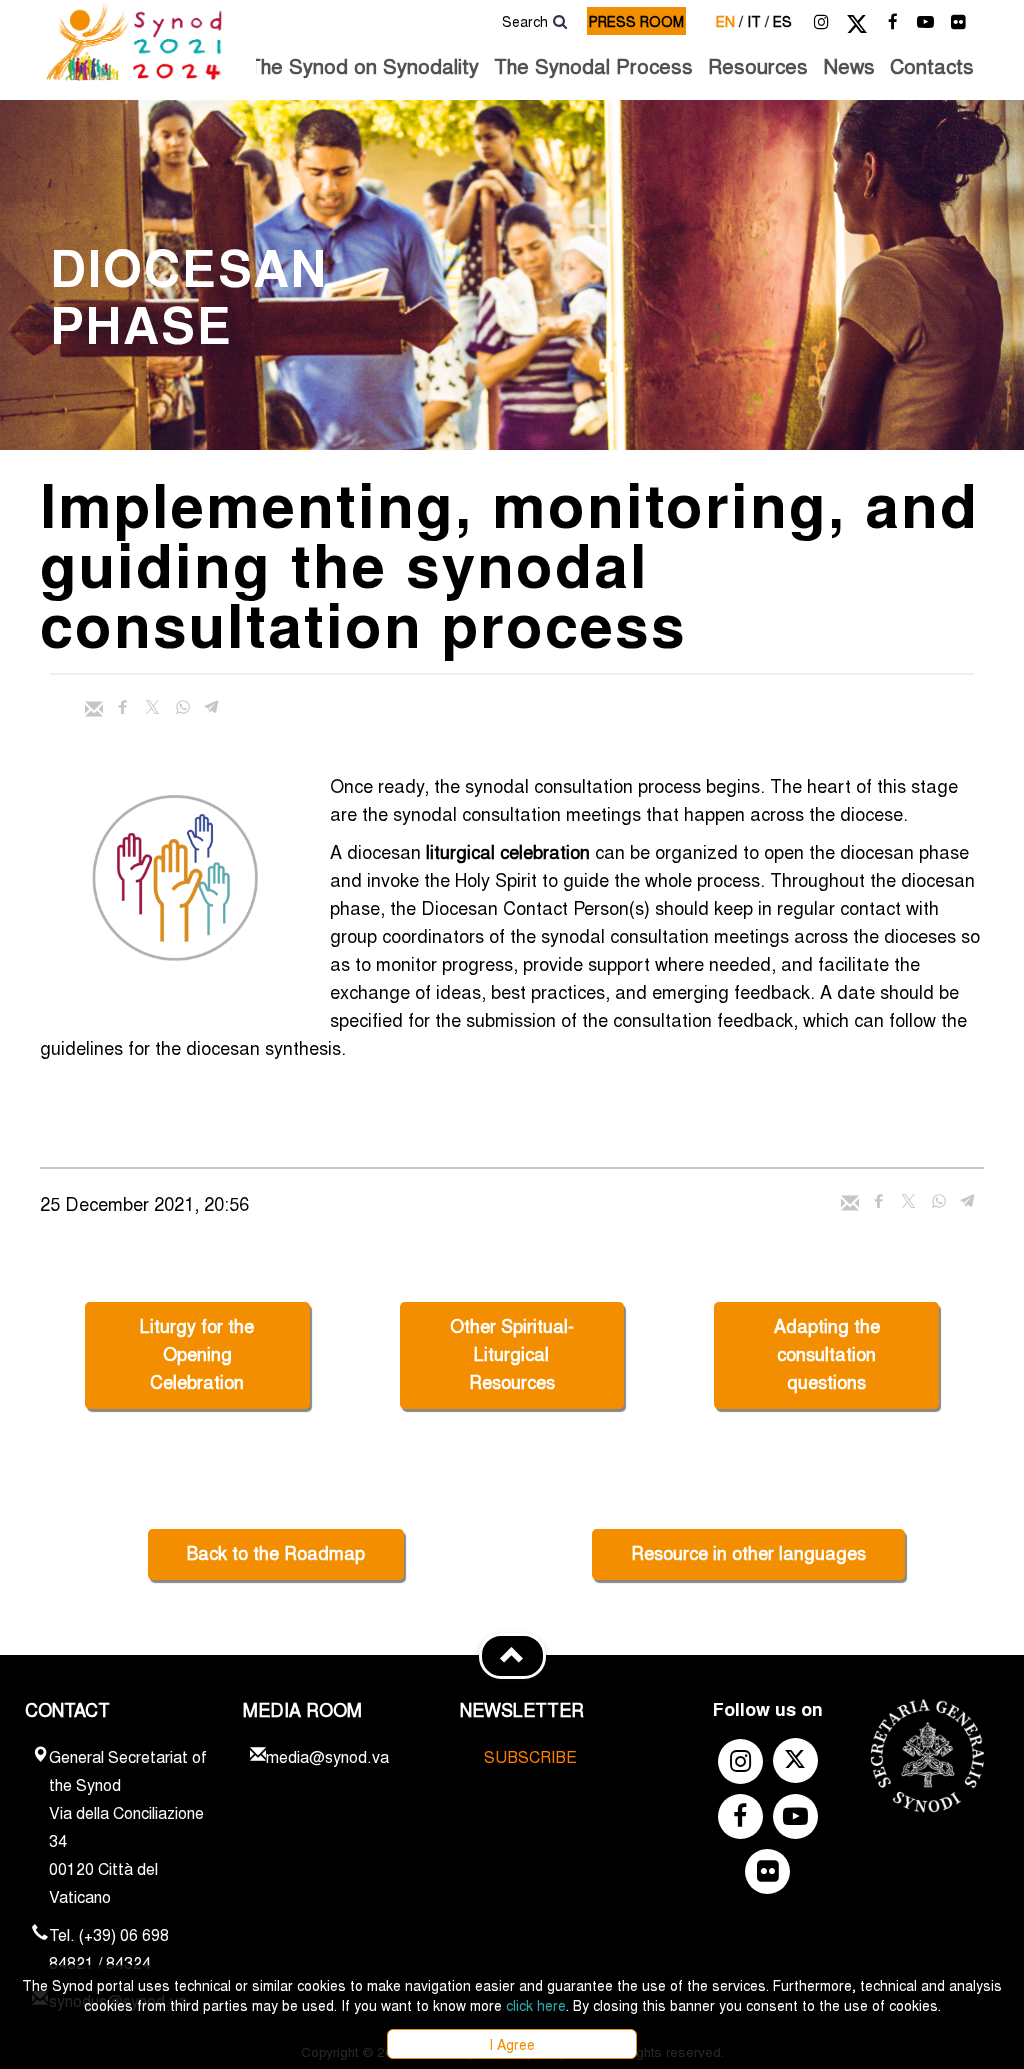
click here (536, 2005)
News (849, 65)
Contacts (932, 65)
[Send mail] (94, 709)
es (782, 21)
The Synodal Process (593, 65)
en (729, 21)
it (758, 21)
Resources (758, 65)
